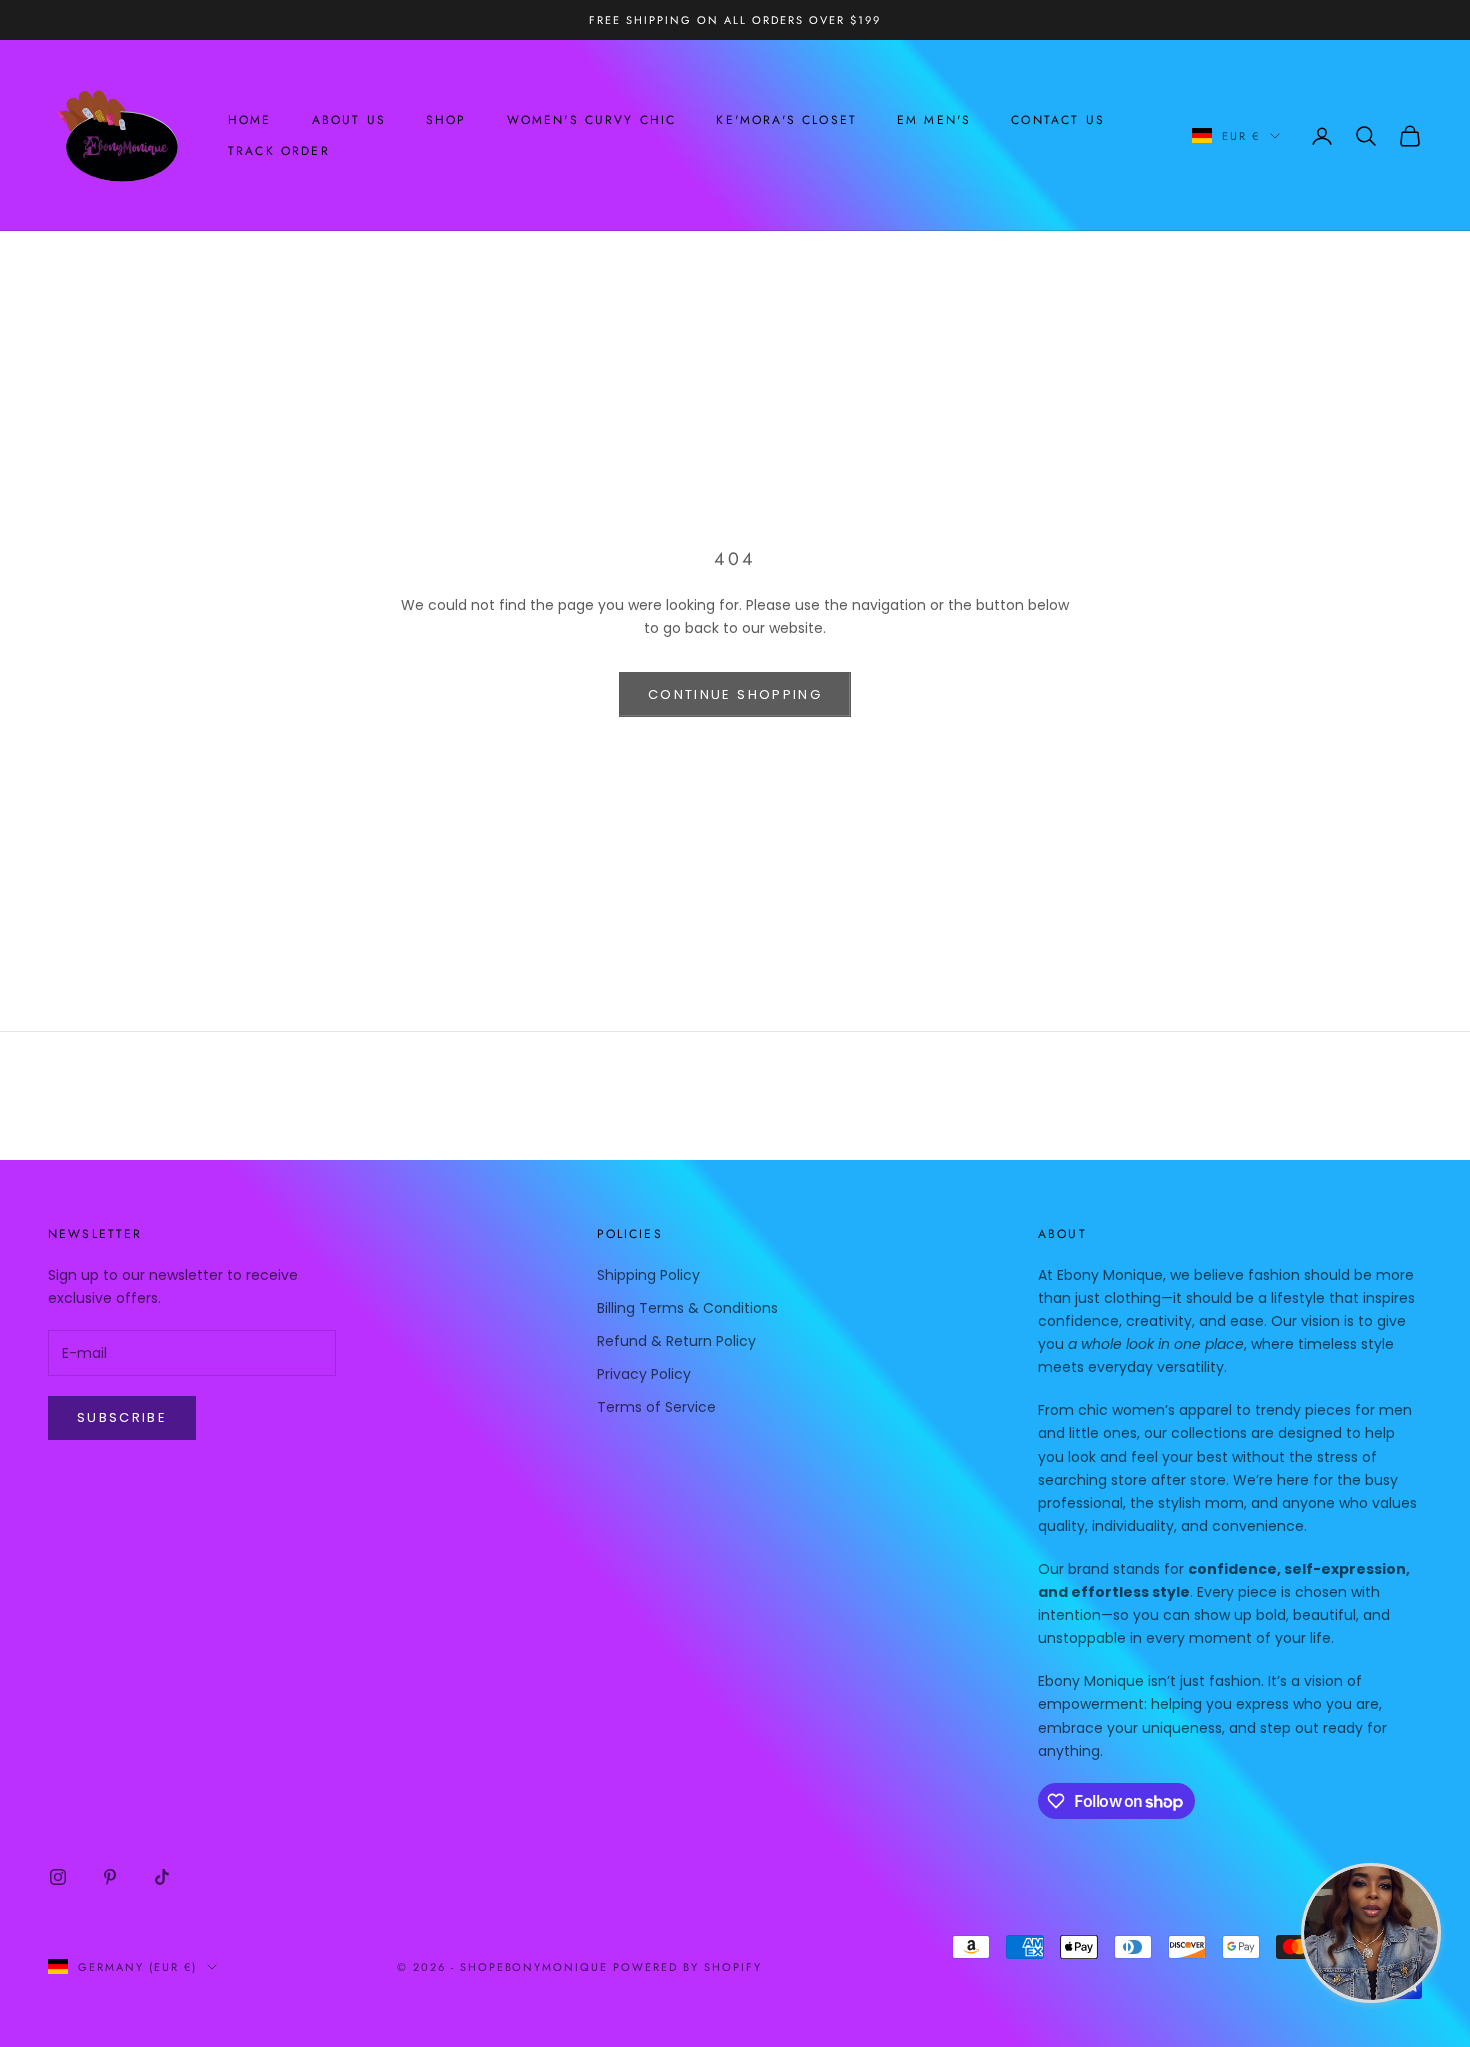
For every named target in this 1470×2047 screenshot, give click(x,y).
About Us (349, 120)
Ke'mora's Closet (786, 120)
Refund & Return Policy (676, 1341)
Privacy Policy (644, 1374)
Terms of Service (656, 1407)
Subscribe (122, 1417)
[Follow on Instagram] (58, 1877)
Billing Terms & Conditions (687, 1308)
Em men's (934, 120)
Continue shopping (735, 694)
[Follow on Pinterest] (110, 1877)
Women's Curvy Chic (592, 120)
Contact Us (1058, 120)
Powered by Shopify (687, 1967)
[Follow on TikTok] (162, 1877)
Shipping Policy (648, 1275)
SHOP (446, 120)
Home (250, 120)
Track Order (279, 151)
